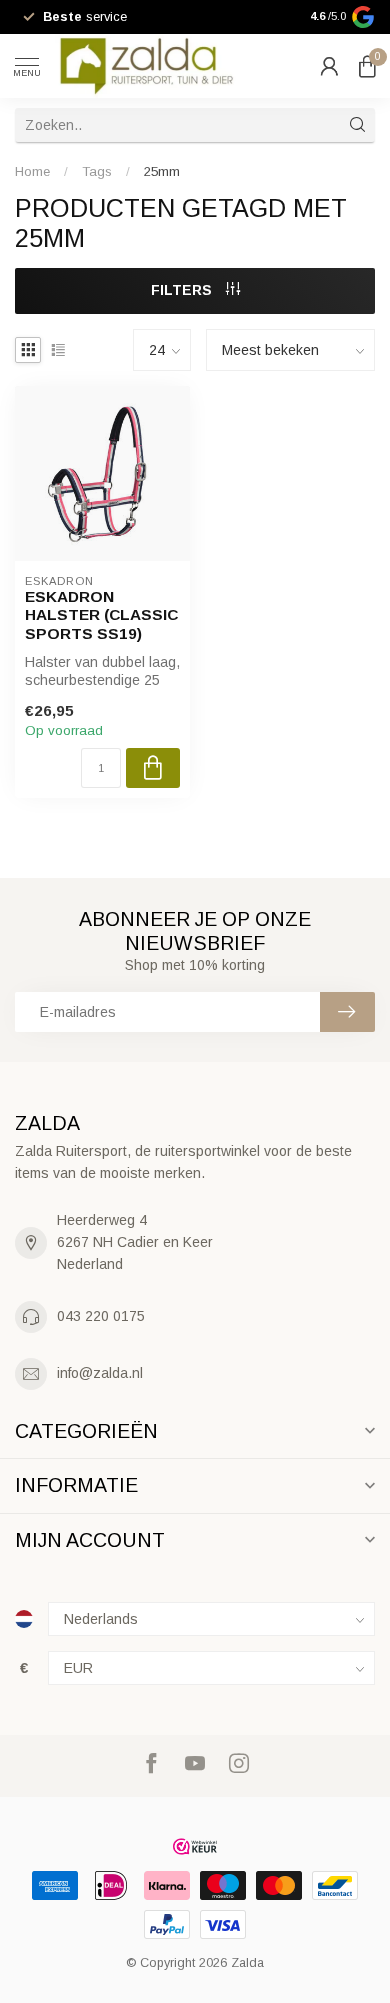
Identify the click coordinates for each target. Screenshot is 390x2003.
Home (32, 171)
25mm (162, 171)
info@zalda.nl (100, 1373)
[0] (367, 66)
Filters (183, 290)
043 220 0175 (101, 1316)
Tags (97, 171)
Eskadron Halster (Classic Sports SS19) (101, 615)
